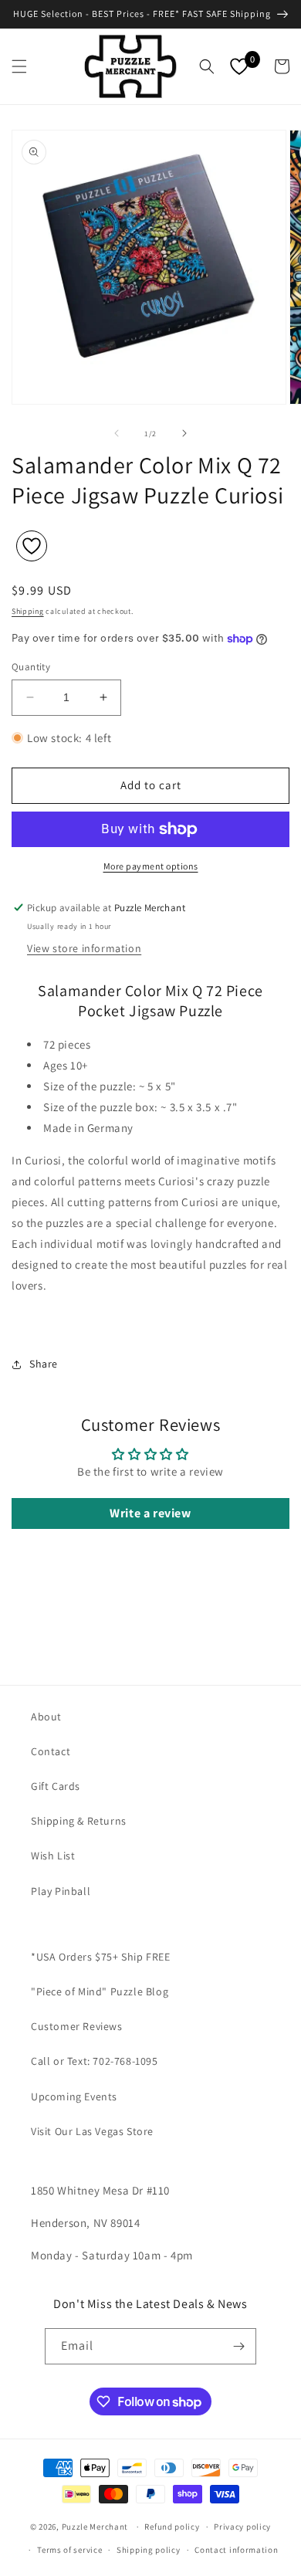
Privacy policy (242, 2527)
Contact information (236, 2550)
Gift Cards (56, 1786)
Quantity (31, 667)
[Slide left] (117, 433)
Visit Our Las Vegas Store (92, 2131)
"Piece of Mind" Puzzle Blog (100, 1991)
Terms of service (69, 2550)
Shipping (28, 611)
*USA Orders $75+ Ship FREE (101, 1957)
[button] (19, 66)
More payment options (151, 866)
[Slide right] (184, 433)
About (46, 1717)
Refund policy (172, 2527)
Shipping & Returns (79, 1821)
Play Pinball (61, 1891)
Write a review (150, 1513)
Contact (51, 1751)
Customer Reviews (77, 2026)
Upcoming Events (74, 2096)
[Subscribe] (238, 2346)
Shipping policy (149, 2550)
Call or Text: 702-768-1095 (95, 2061)
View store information (84, 948)
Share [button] (44, 1364)
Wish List (53, 1856)
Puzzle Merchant (95, 2527)
